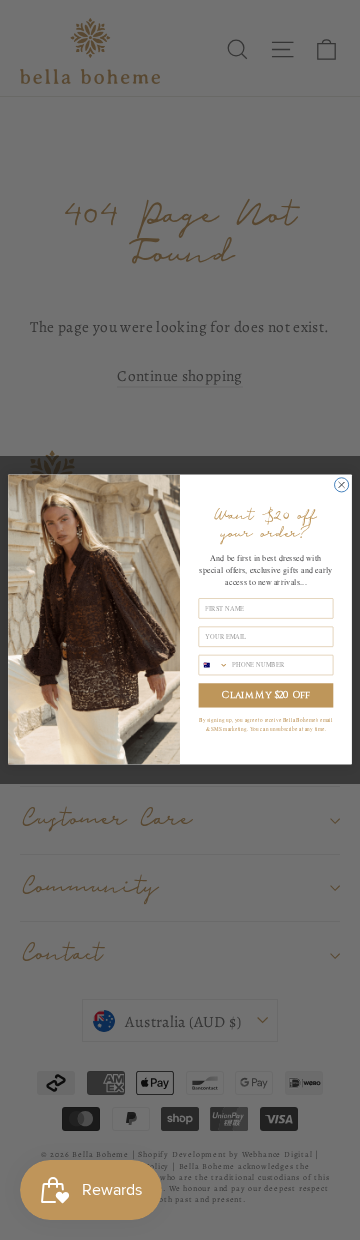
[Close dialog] (342, 485)
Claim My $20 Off (265, 695)
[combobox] (213, 665)
